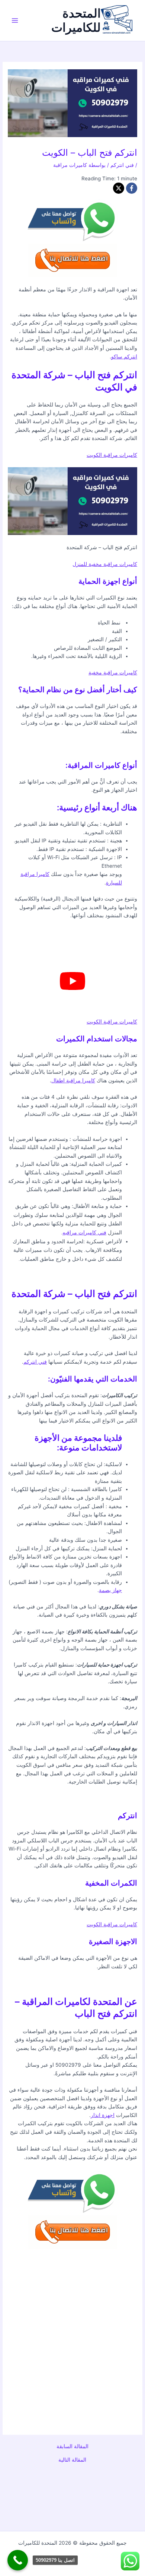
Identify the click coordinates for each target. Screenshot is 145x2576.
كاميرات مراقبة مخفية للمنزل (105, 564)
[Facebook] (132, 188)
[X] (119, 188)
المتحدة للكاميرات (76, 20)
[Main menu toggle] (15, 21)
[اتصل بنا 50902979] (18, 2560)
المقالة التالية (72, 2460)
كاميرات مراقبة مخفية (113, 673)
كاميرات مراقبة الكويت (112, 455)
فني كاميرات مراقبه (84, 1233)
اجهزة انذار (103, 2115)
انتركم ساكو (124, 357)
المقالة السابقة (72, 2447)
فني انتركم (122, 165)
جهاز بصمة (110, 1590)
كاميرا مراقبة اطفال (73, 1080)
